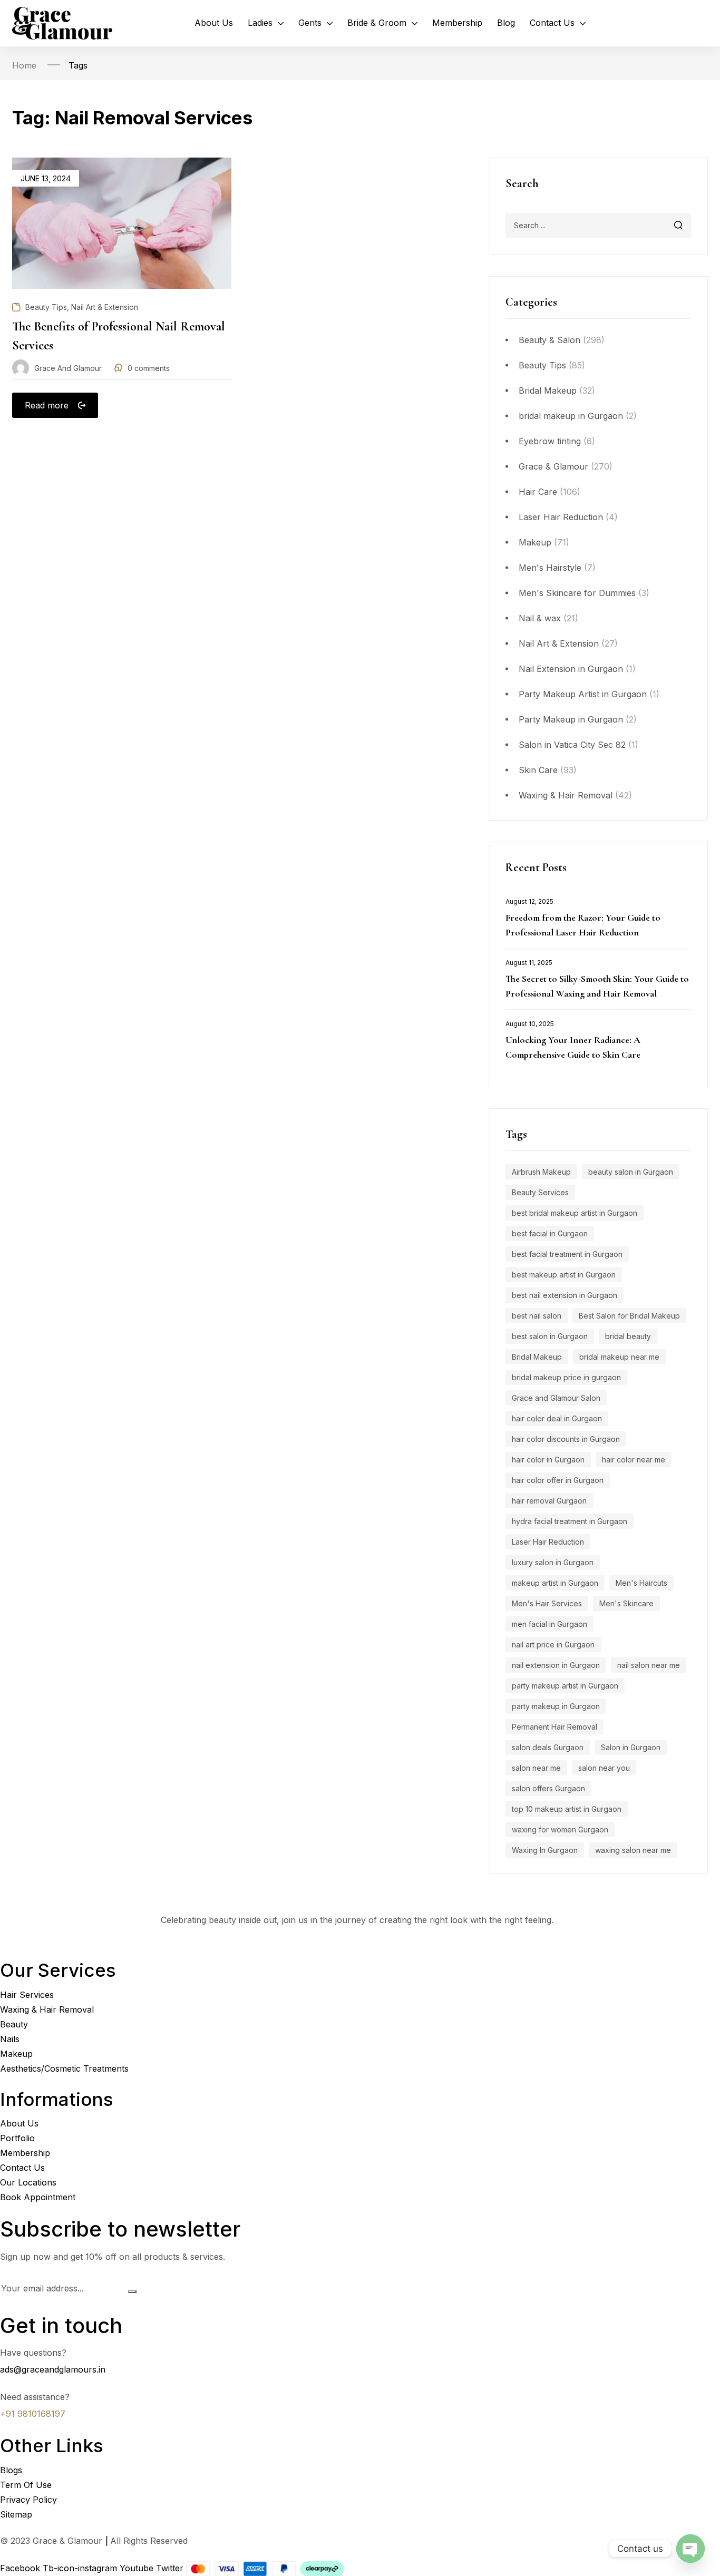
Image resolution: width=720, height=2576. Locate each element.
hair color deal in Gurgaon (557, 1418)
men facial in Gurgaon (549, 1624)
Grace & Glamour (553, 466)
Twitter (171, 2568)
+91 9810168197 (33, 2414)
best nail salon (537, 1316)
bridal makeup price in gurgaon (566, 1377)
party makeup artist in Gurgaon (565, 1686)
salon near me (536, 1768)
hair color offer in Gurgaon (558, 1480)
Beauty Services (540, 1192)
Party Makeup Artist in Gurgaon (583, 694)
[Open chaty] (690, 2549)
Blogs (11, 2470)
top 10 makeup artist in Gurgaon (567, 1809)
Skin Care (538, 770)
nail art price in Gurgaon (553, 1645)
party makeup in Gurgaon (556, 1706)
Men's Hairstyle (550, 568)
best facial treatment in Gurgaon (567, 1254)
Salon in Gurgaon (631, 1747)
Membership (25, 2153)
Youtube (138, 2568)
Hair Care (538, 492)
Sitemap (16, 2514)
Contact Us (22, 2168)
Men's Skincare (626, 1603)
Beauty (14, 2024)
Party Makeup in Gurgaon (571, 719)
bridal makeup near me (619, 1357)
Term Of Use (26, 2484)
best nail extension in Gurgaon (565, 1295)
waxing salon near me (633, 1850)
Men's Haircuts (641, 1583)
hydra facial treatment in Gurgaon (570, 1521)
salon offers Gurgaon (548, 1788)
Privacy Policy (28, 2499)
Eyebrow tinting (550, 441)
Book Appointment (38, 2197)
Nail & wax (540, 618)
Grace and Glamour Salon (556, 1398)
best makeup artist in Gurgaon (564, 1275)
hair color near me (634, 1460)
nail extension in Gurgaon (556, 1665)
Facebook (21, 2568)
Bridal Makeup (548, 391)
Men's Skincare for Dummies (577, 593)
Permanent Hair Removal (554, 1727)
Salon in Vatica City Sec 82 (572, 745)
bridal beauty (628, 1336)
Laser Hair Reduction (561, 517)
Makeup (535, 542)
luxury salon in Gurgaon (553, 1562)
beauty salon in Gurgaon (631, 1172)
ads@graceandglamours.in (53, 2369)
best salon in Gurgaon (550, 1336)
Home (24, 65)
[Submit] (132, 2291)
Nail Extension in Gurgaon (571, 669)
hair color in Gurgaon (548, 1460)
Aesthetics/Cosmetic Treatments (64, 2068)
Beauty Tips (542, 365)
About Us (19, 2123)
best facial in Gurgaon (550, 1233)
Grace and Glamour (68, 368)
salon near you (604, 1768)
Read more (47, 405)
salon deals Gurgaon (548, 1747)
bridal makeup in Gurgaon (571, 416)
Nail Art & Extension (559, 643)
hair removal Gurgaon (549, 1501)
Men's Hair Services (547, 1603)
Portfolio (17, 2138)
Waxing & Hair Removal (566, 795)
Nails (10, 2038)
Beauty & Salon (549, 340)
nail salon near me (649, 1665)
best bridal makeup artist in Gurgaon (575, 1213)
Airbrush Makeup (541, 1172)
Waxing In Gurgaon (545, 1850)
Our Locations (28, 2182)
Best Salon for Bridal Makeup (629, 1316)
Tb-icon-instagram (81, 2568)
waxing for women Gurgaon (560, 1829)
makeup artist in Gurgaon (555, 1583)
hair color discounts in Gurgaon (566, 1439)
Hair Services (27, 1994)
